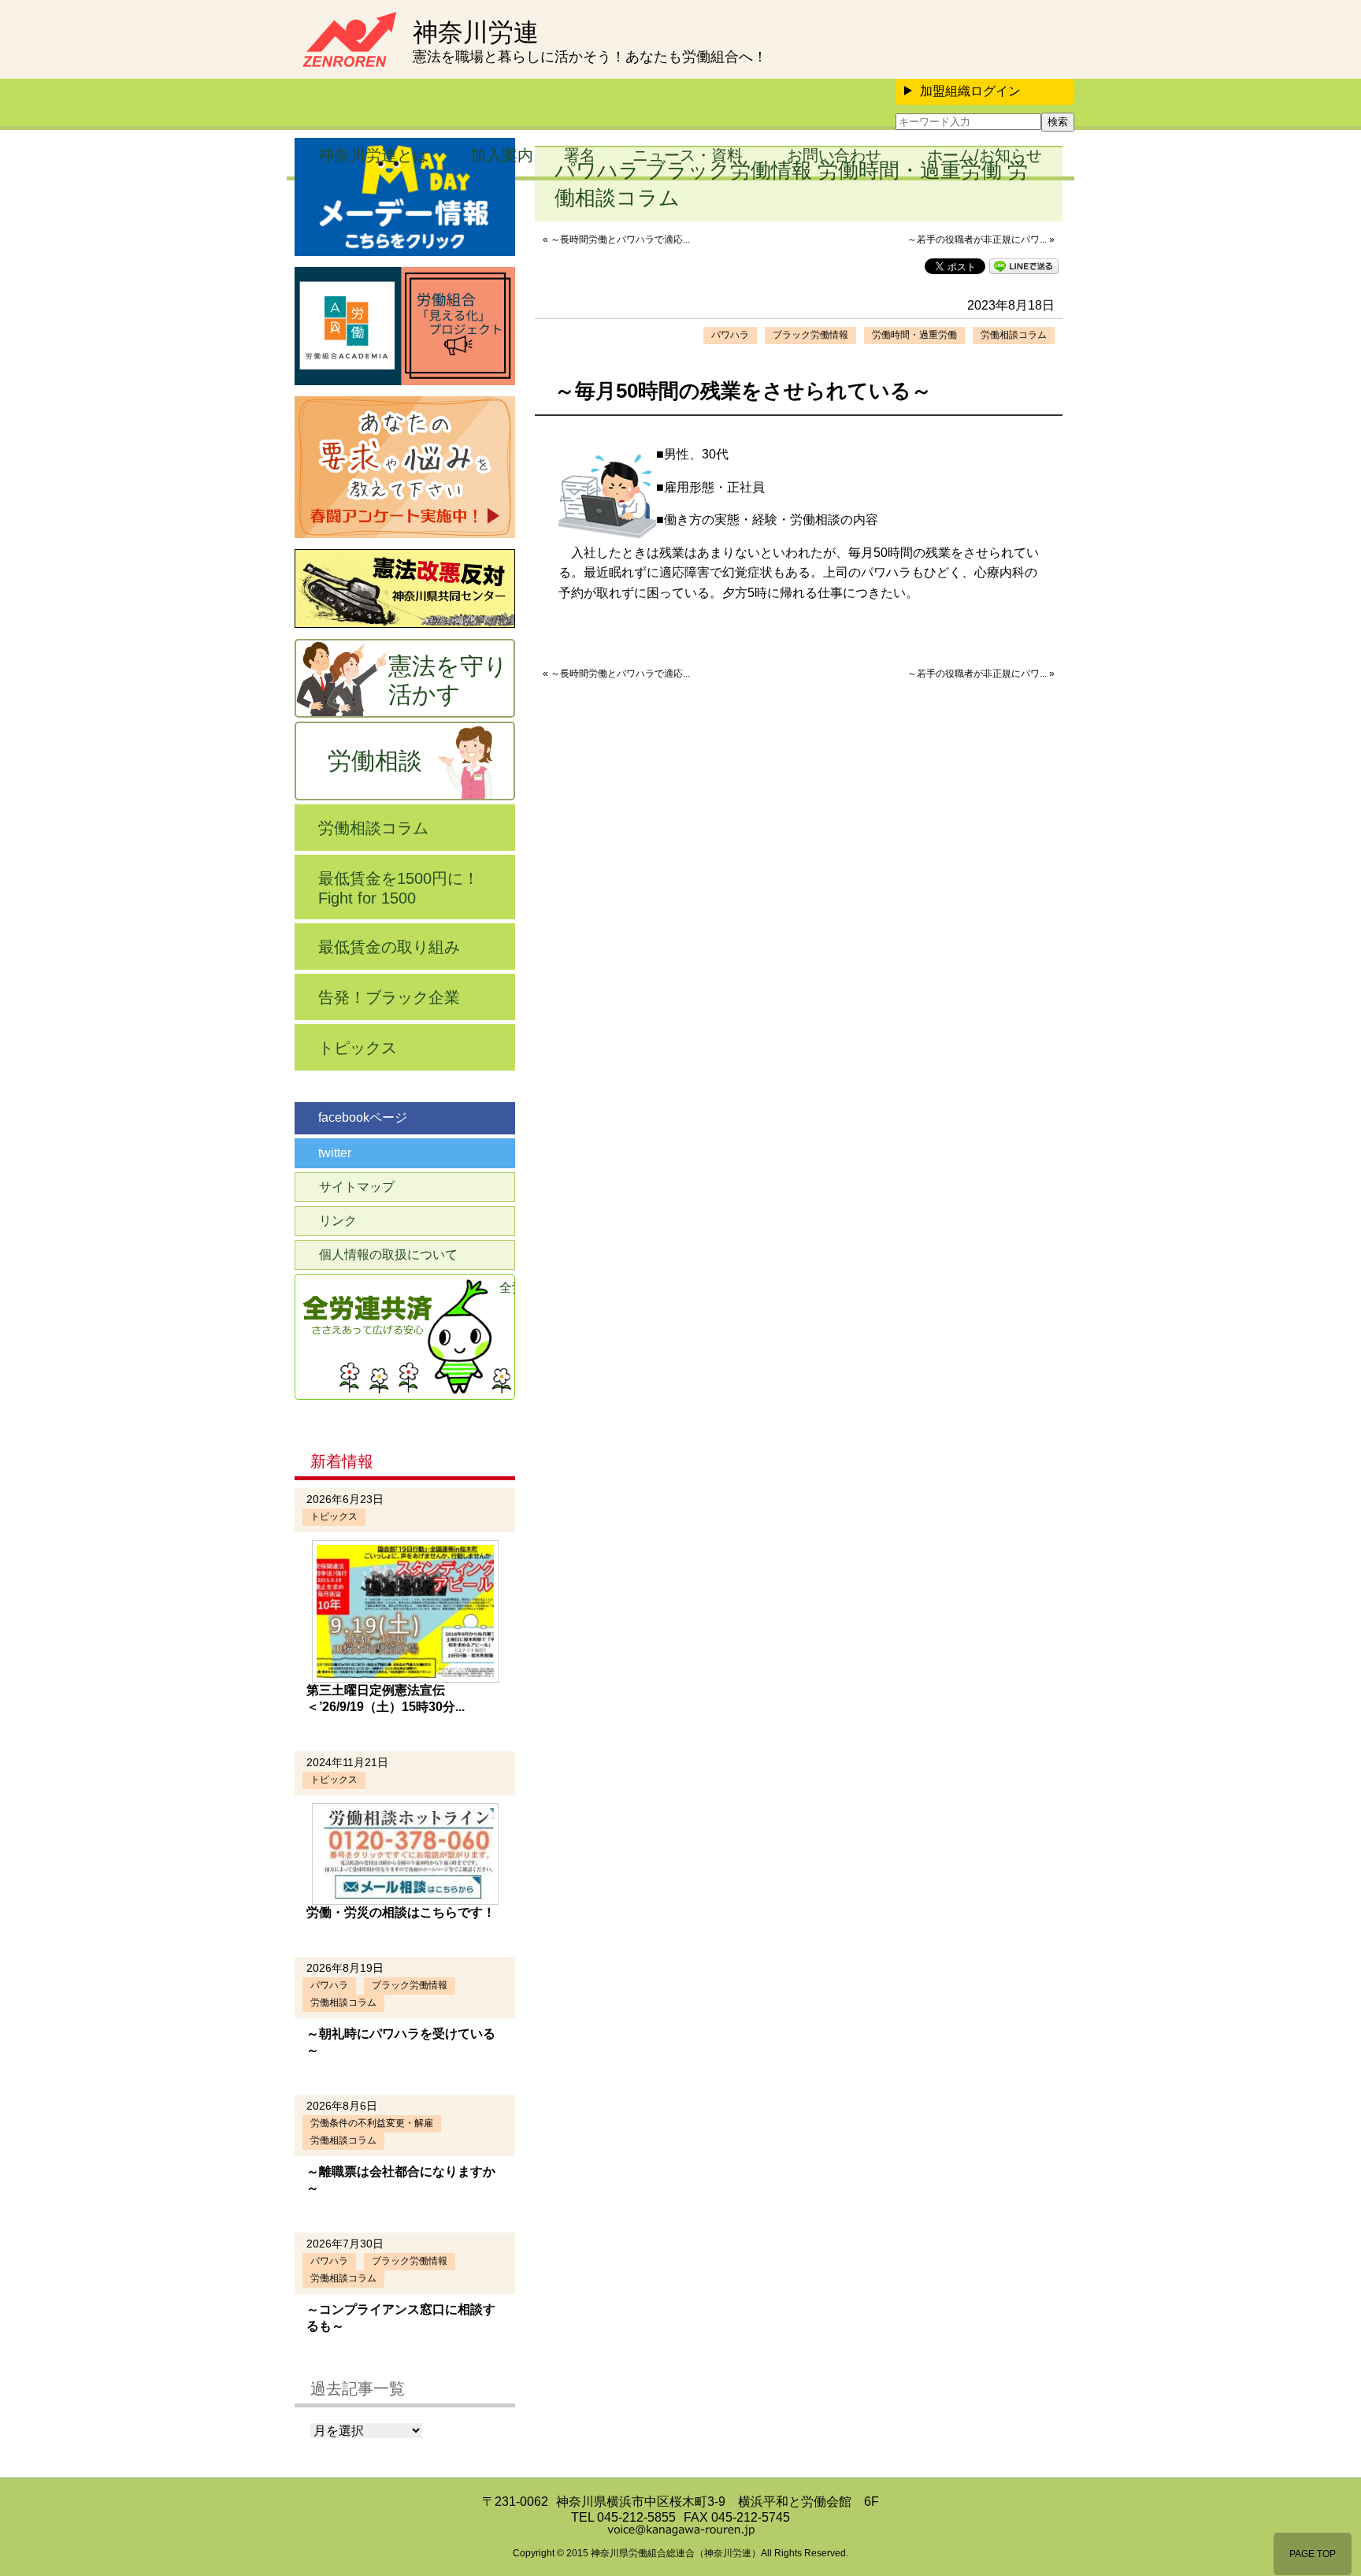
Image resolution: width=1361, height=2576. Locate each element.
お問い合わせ (834, 155)
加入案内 (502, 155)
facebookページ (363, 1117)
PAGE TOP (1313, 2554)
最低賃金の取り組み (389, 947)
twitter (335, 1153)
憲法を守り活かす (448, 680)
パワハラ (730, 335)
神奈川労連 (476, 32)
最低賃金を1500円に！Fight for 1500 (399, 888)
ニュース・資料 (688, 155)
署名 (580, 155)
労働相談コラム (1014, 335)
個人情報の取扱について (388, 1255)
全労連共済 (507, 1288)
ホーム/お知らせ (985, 155)
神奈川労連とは (373, 155)
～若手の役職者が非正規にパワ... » (981, 239)
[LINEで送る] (1024, 265)
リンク (338, 1221)
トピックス (358, 1048)
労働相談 (375, 761)
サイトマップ (357, 1187)
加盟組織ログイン (970, 91)
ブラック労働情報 (810, 335)
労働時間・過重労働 (914, 335)
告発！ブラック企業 (389, 997)
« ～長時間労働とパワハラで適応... (616, 239)
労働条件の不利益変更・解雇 (372, 2123)
